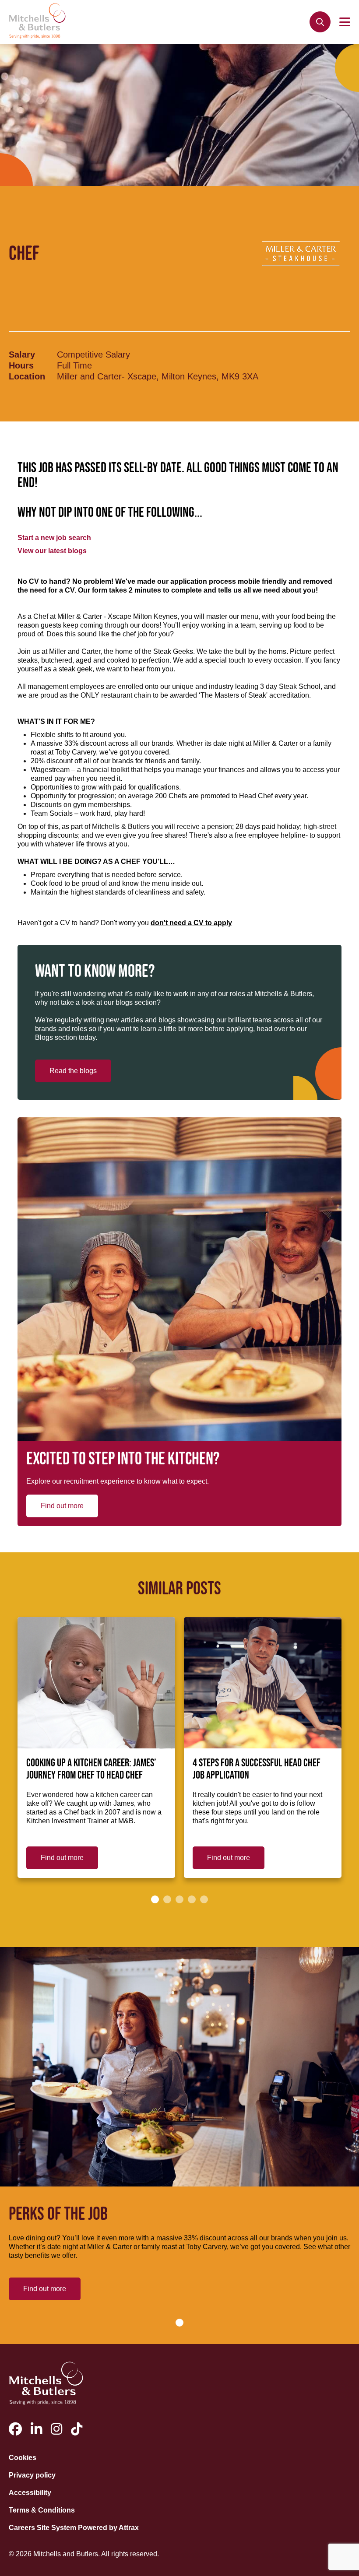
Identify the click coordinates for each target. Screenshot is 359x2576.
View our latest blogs (52, 551)
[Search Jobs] (320, 22)
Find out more (62, 1506)
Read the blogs (73, 1071)
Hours (21, 365)
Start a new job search (54, 538)
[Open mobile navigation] (345, 22)
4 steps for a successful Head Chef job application (257, 1769)
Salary (22, 354)
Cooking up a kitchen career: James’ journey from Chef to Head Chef (91, 1769)
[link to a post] (96, 1683)
